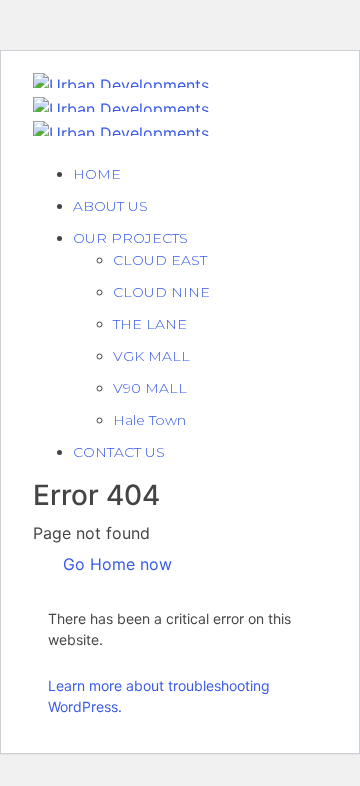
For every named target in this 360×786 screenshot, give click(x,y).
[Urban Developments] (121, 79)
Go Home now (115, 564)
